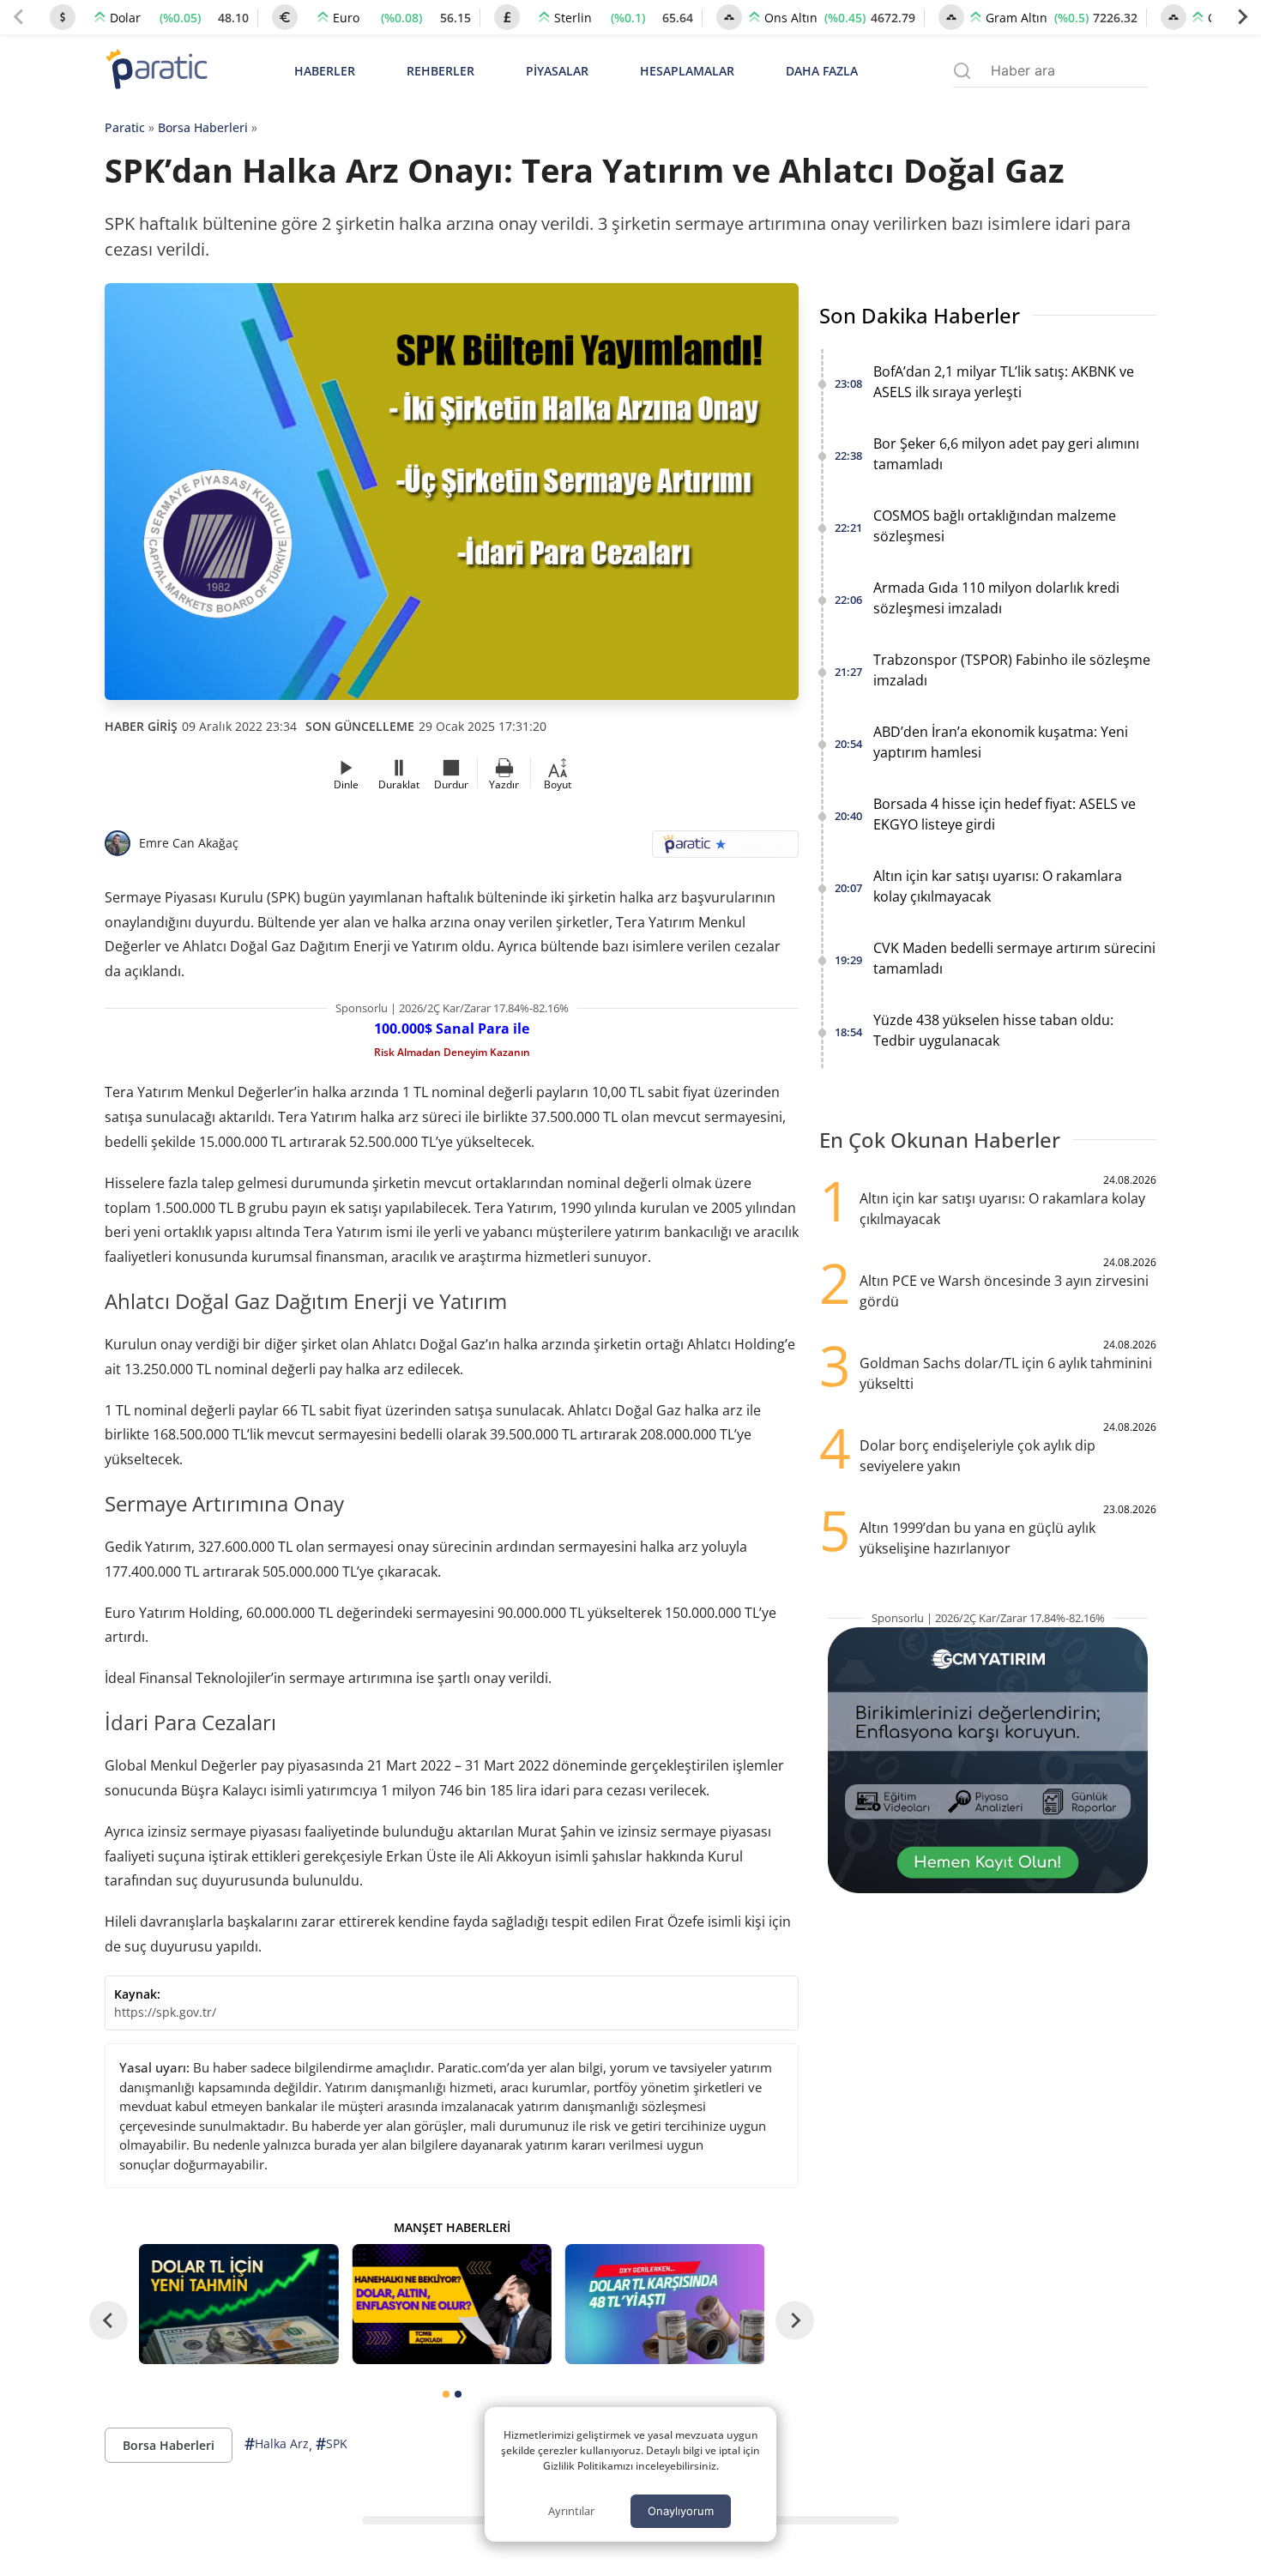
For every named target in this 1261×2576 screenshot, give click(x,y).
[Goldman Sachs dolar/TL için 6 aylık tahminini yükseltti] (238, 2304)
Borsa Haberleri (203, 127)
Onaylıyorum (681, 2511)
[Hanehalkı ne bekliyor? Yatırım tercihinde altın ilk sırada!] (451, 2304)
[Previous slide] (19, 17)
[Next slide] (1242, 17)
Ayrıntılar (571, 2511)
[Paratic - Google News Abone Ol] (725, 850)
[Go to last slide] (109, 2321)
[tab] (446, 2394)
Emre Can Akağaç (189, 843)
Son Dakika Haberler (920, 315)
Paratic (125, 127)
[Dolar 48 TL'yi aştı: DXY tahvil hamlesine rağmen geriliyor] (665, 2304)
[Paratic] (156, 71)
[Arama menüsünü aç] (962, 71)
